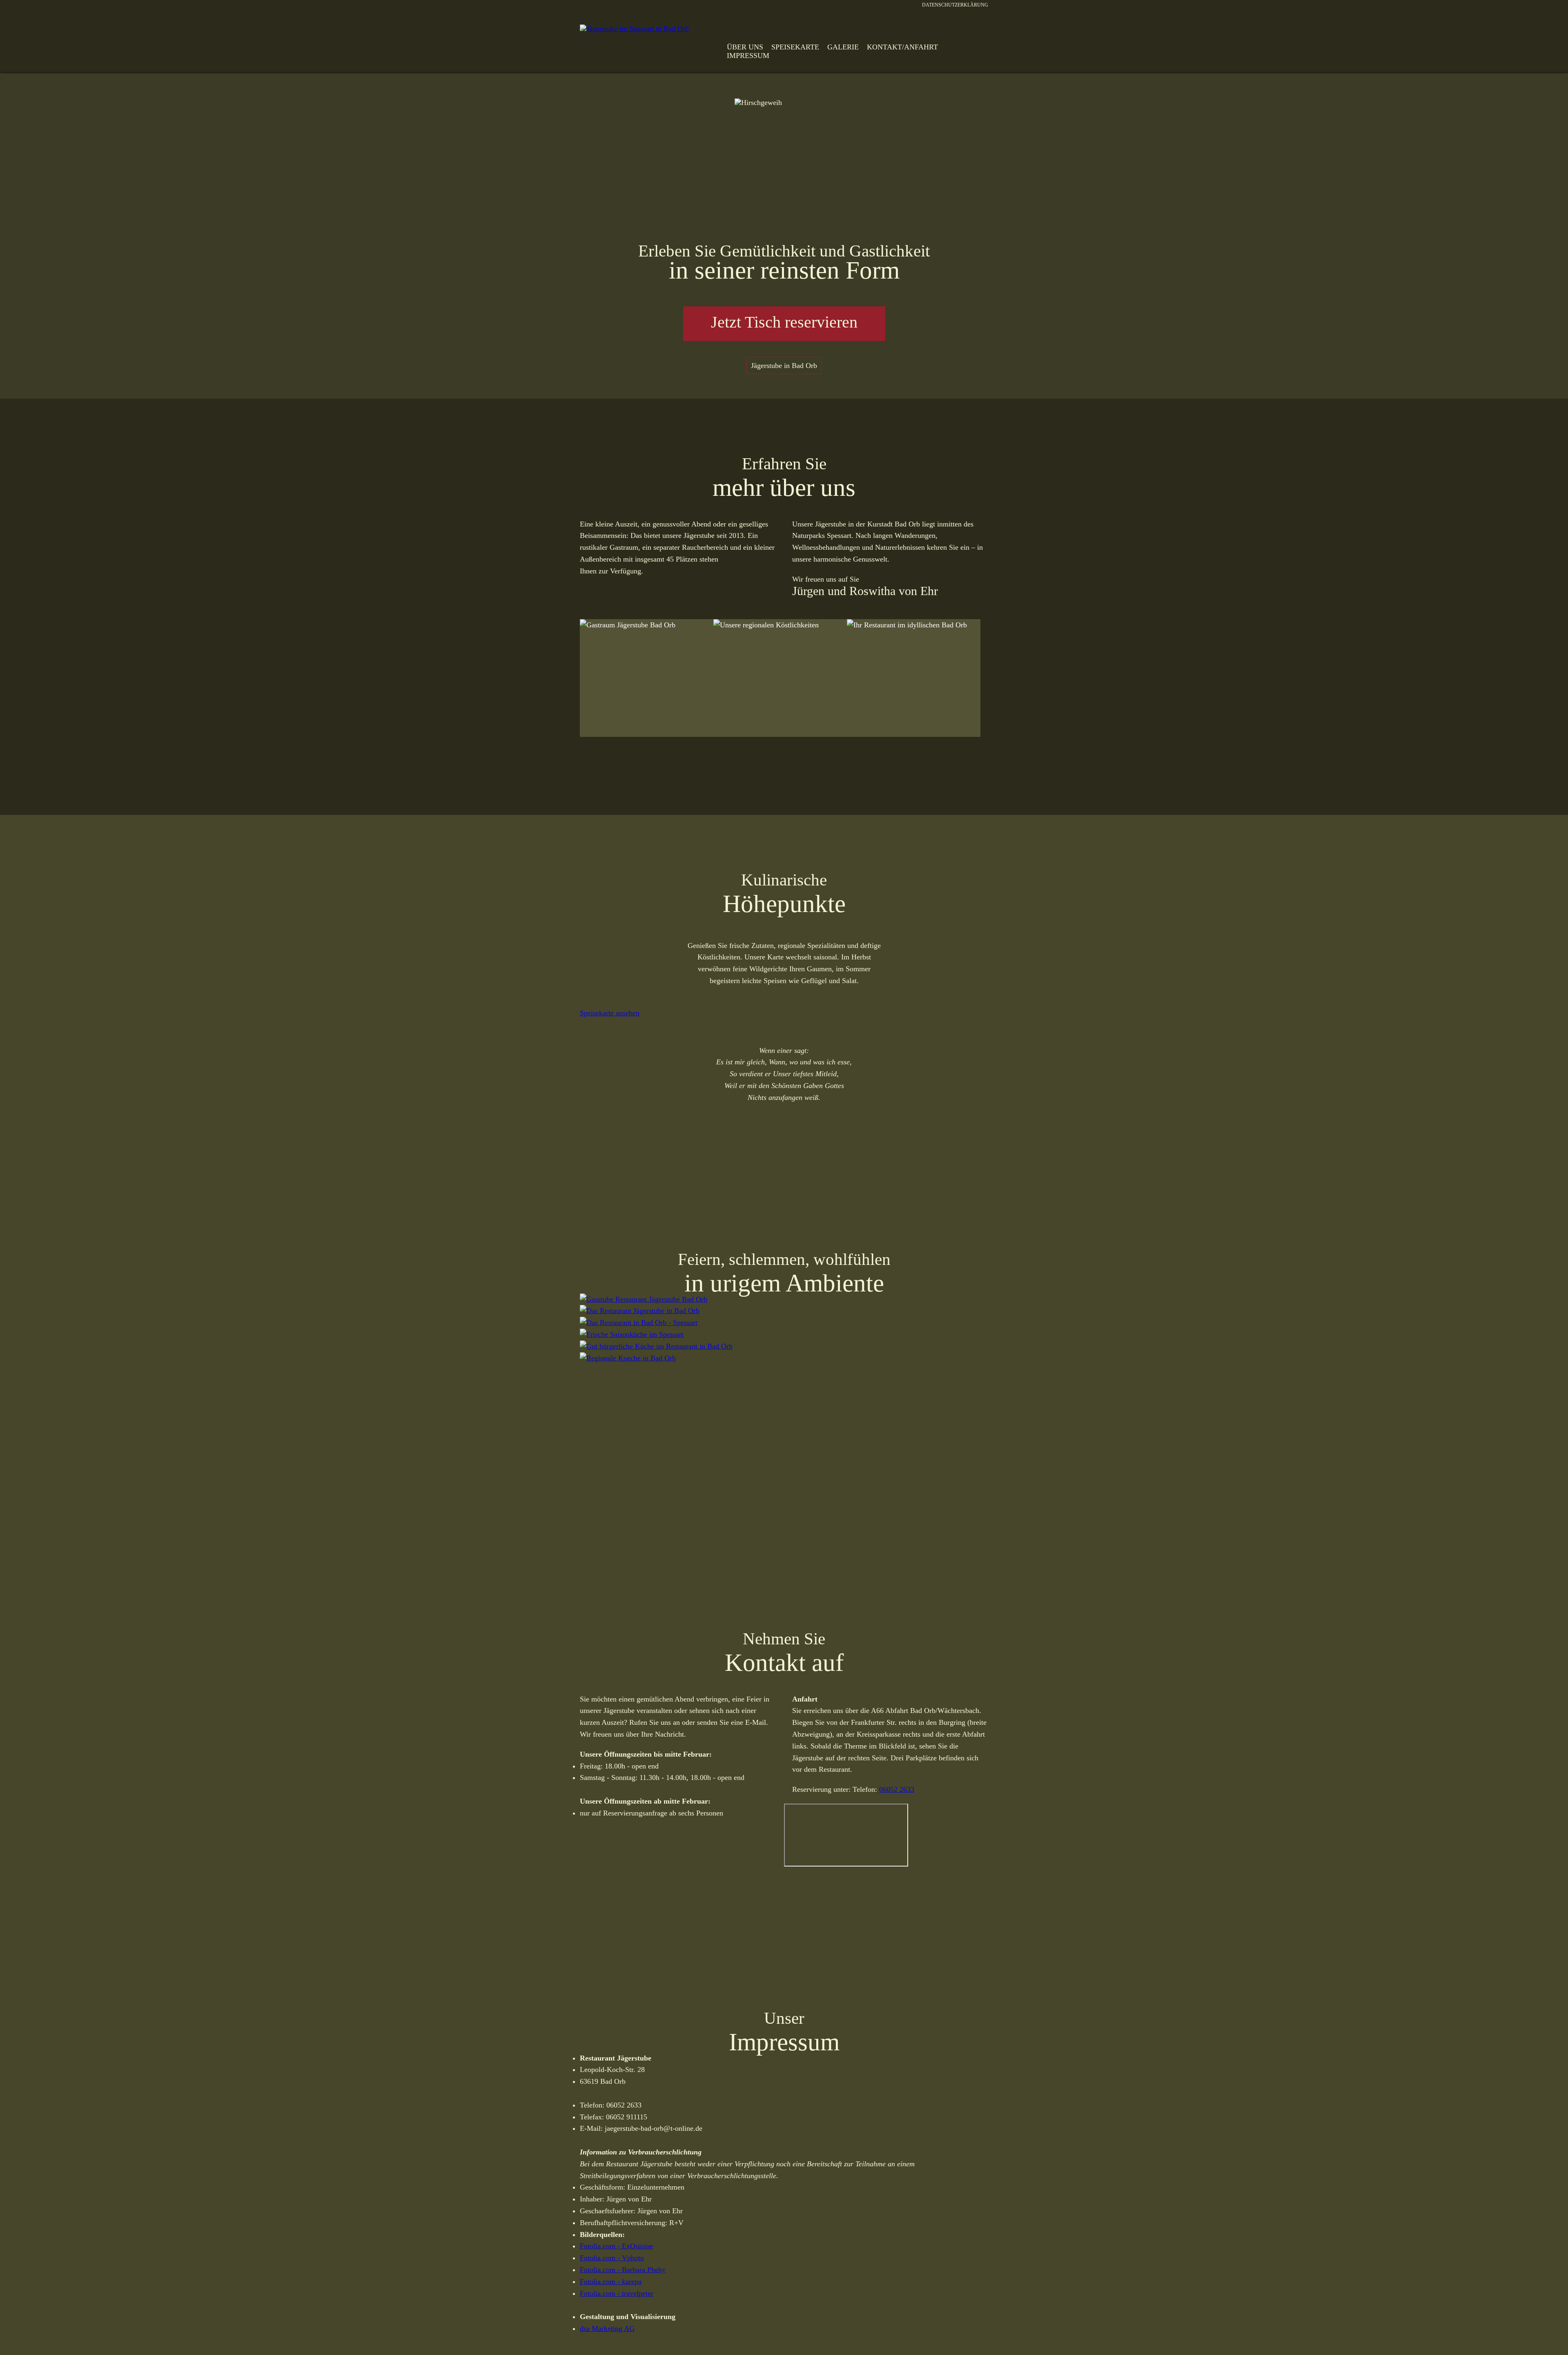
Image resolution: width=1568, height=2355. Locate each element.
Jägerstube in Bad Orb (784, 366)
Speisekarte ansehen (610, 1013)
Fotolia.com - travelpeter (617, 2293)
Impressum (748, 56)
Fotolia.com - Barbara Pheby (623, 2270)
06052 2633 (897, 1789)
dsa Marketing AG (607, 2328)
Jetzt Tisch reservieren (784, 322)
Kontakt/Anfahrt (902, 47)
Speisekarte (795, 47)
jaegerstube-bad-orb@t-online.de (654, 2128)
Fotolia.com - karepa (611, 2281)
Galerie (843, 47)
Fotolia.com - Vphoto (612, 2258)
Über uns (745, 47)
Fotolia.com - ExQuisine (616, 2246)
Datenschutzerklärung (955, 5)
